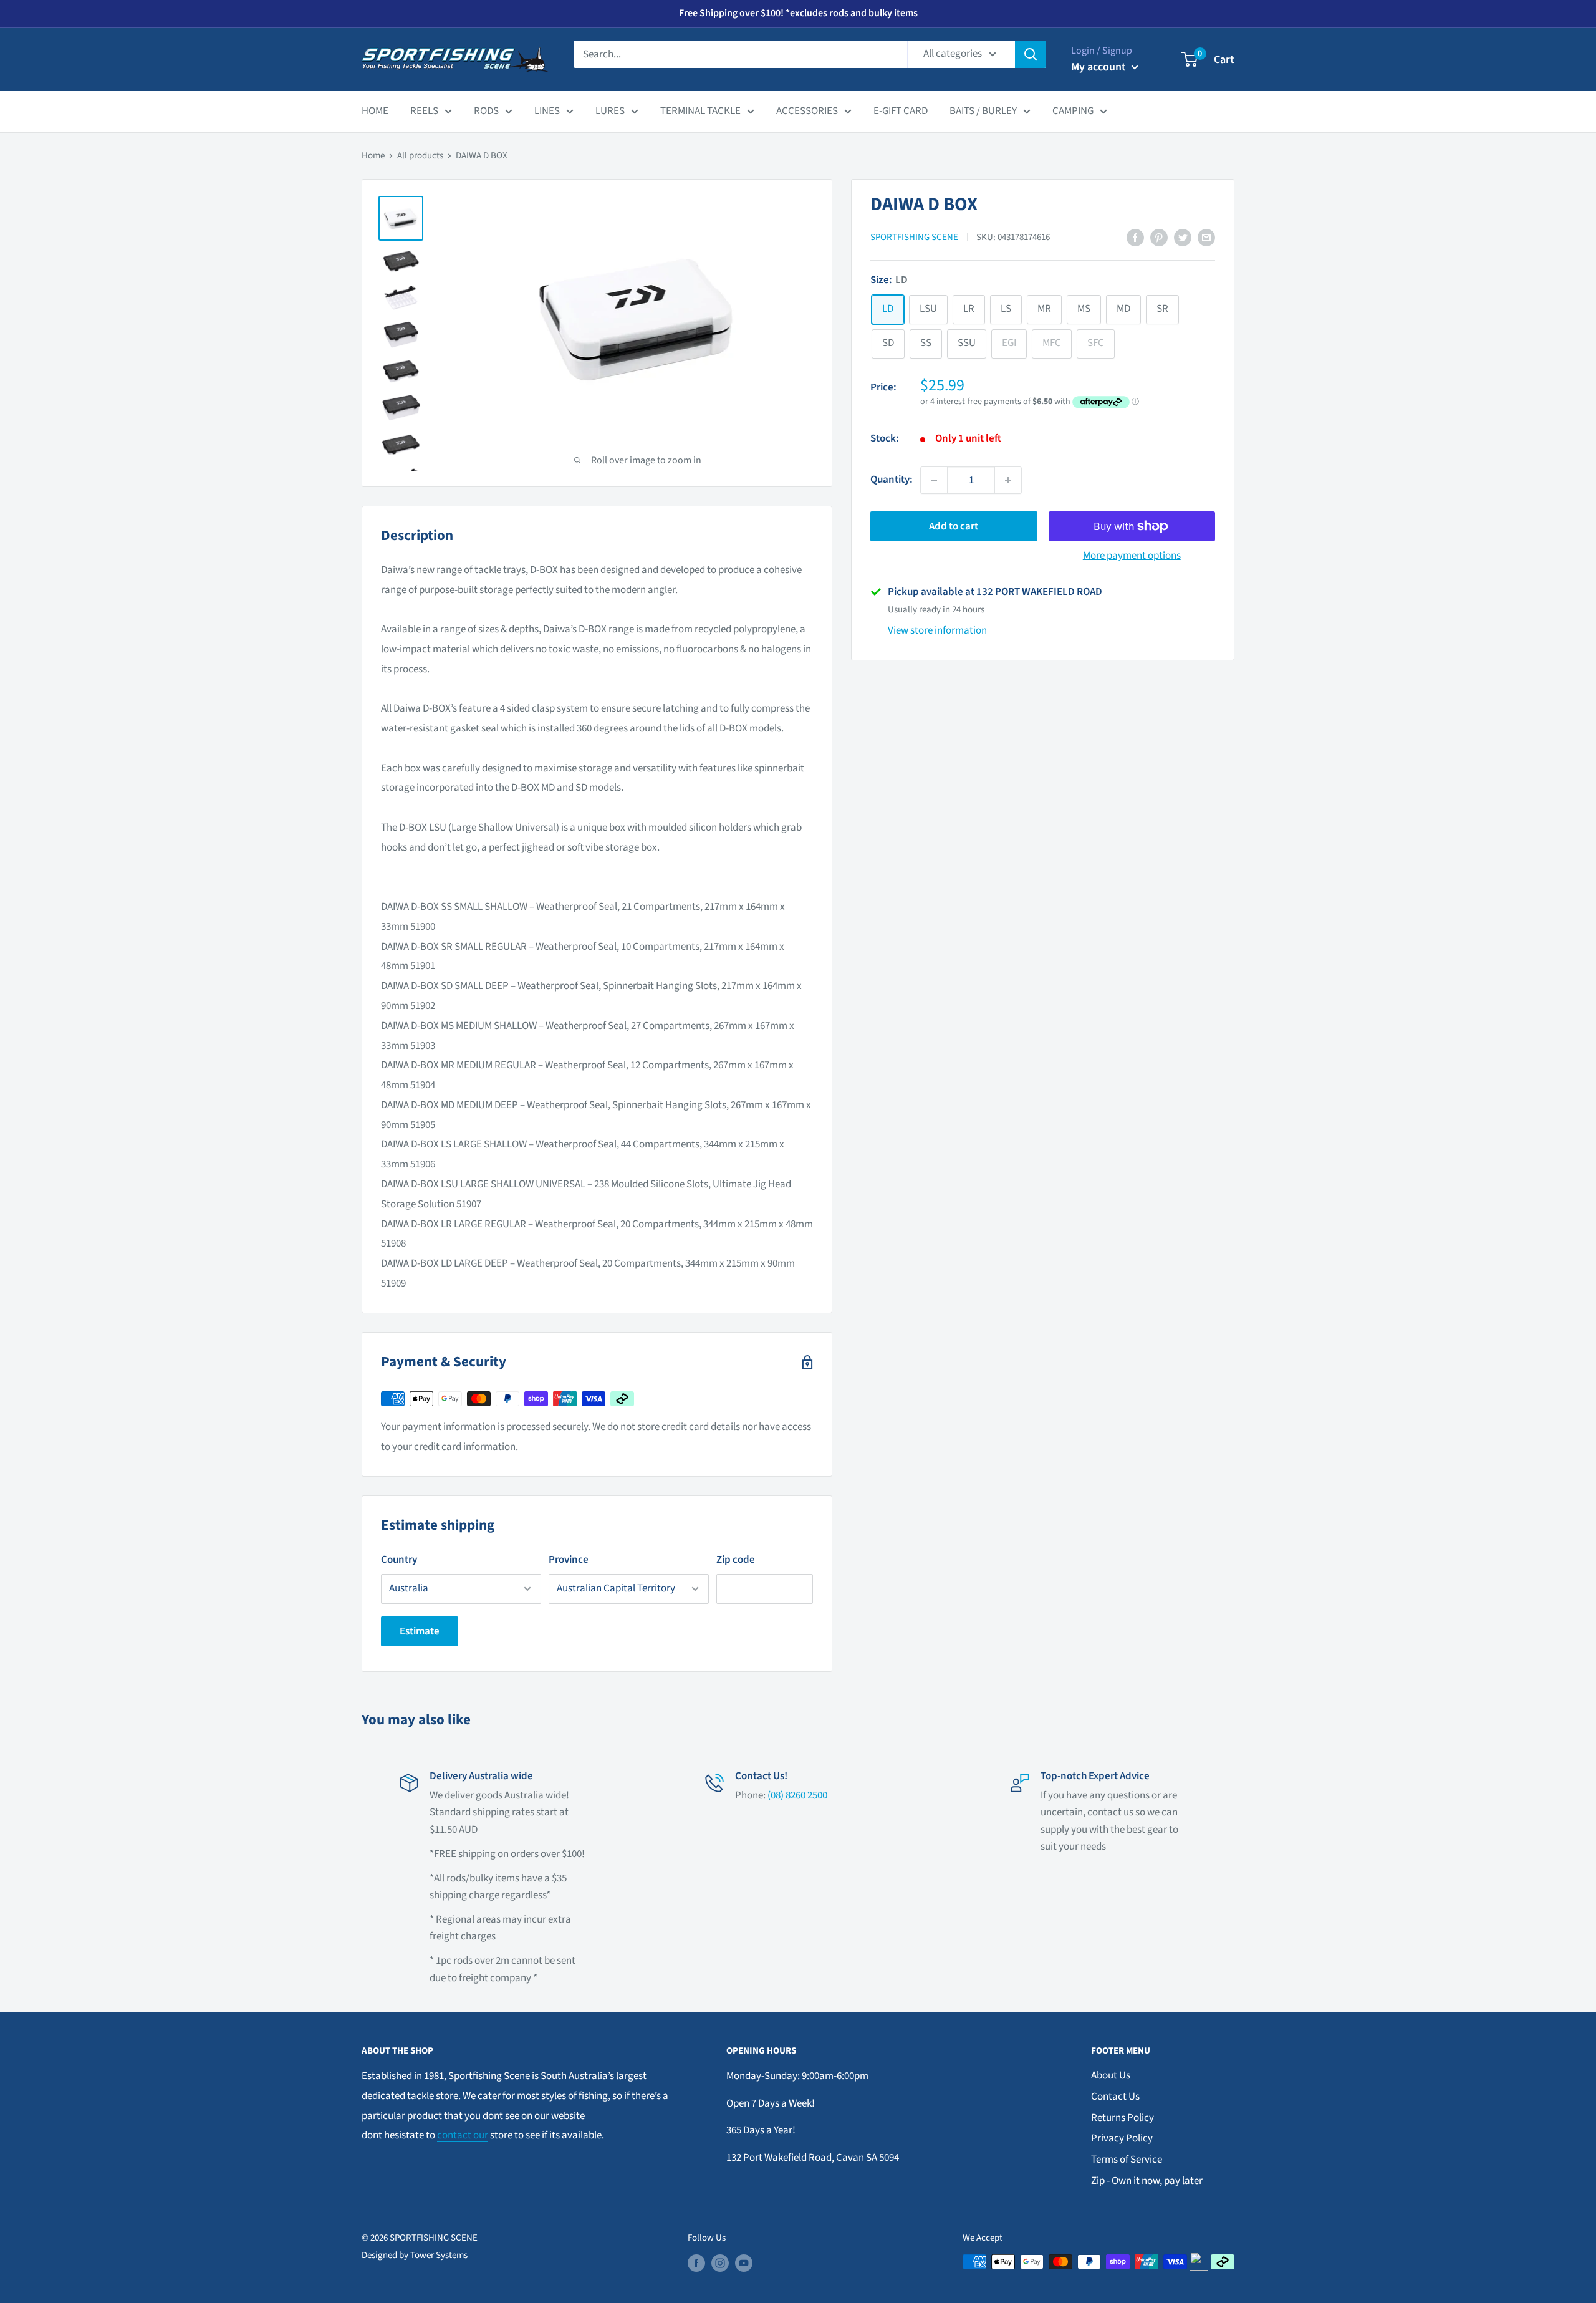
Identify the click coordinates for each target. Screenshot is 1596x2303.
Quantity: (892, 480)
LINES (547, 111)
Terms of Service (1127, 2160)
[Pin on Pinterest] (1159, 238)
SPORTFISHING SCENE (914, 237)
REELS (424, 111)
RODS (486, 111)
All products (420, 156)
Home (373, 156)
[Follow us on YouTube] (744, 2263)
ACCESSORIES (807, 111)
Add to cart (954, 526)
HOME (375, 111)
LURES (610, 111)
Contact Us (1115, 2097)
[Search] (1031, 54)
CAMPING (1073, 111)
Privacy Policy (1122, 2138)
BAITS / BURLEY (983, 111)
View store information (937, 630)
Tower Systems (439, 2255)
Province (569, 1560)
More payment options (1132, 556)
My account (1100, 67)
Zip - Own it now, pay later (1147, 2181)
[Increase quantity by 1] (1008, 480)
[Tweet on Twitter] (1183, 238)
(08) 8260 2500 (797, 1795)
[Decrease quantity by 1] (934, 480)
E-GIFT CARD (901, 111)
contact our (463, 2135)
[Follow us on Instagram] (720, 2263)
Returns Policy (1122, 2118)
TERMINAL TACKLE (700, 111)
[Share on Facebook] (1135, 238)
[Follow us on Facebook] (696, 2263)
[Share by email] (1206, 238)
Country (399, 1560)
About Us (1111, 2075)
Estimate (420, 1631)
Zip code (736, 1560)
